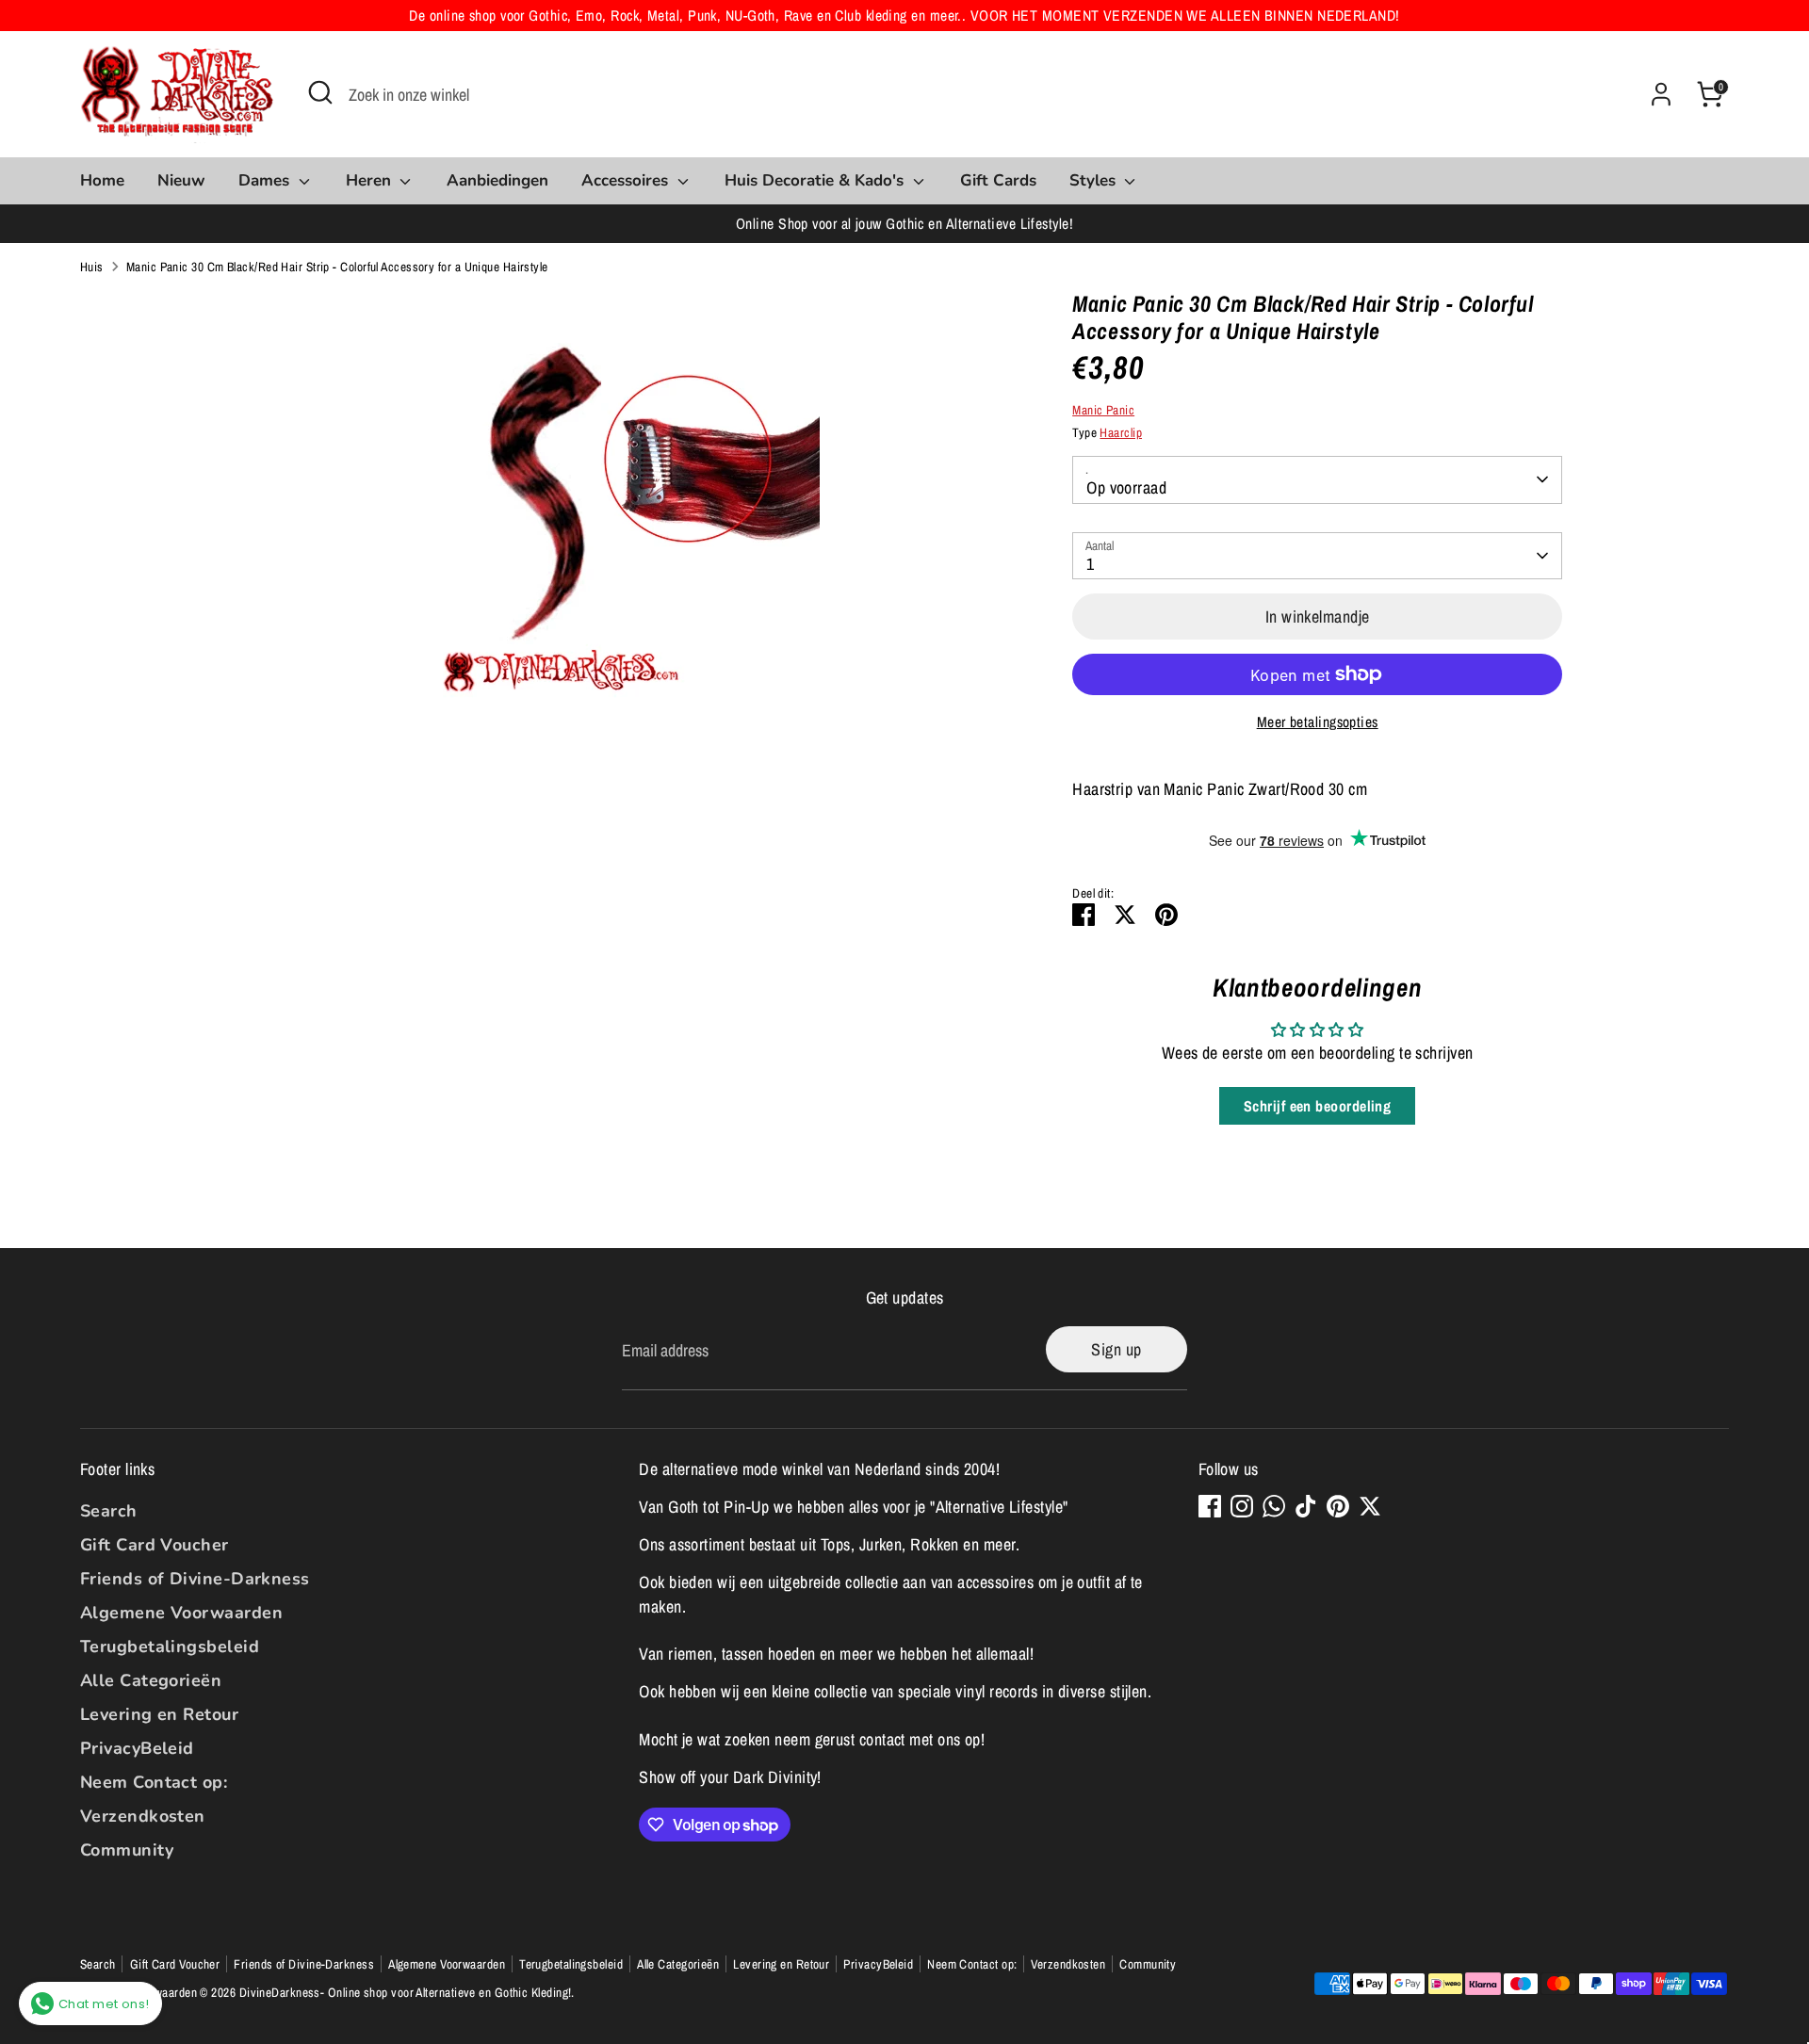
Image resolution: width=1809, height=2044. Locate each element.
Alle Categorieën (151, 1680)
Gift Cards (998, 180)
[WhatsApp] (1274, 1506)
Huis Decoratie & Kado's (816, 180)
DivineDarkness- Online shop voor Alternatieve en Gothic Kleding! (406, 1992)
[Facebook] (1210, 1506)
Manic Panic (1103, 410)
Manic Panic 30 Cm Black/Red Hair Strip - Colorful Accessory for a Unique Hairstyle (337, 267)
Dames (266, 180)
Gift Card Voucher (155, 1545)
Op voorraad (1126, 487)
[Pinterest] (1338, 1506)
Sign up (1116, 1349)
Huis (92, 267)
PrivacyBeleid (137, 1748)
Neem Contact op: (154, 1782)
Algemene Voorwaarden (181, 1613)
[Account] (1661, 94)
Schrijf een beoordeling (1317, 1106)
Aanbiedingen (497, 180)
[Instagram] (1242, 1506)
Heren (371, 180)
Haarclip (1121, 432)
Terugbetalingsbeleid (170, 1647)
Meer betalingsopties (1318, 722)
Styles (1095, 180)
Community (127, 1850)
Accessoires (627, 180)
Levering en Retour (159, 1714)
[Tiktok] (1306, 1506)
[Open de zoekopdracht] (320, 92)
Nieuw (181, 180)
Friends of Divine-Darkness (195, 1579)
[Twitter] (1370, 1506)
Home (102, 180)
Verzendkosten (143, 1816)
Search (109, 1511)
